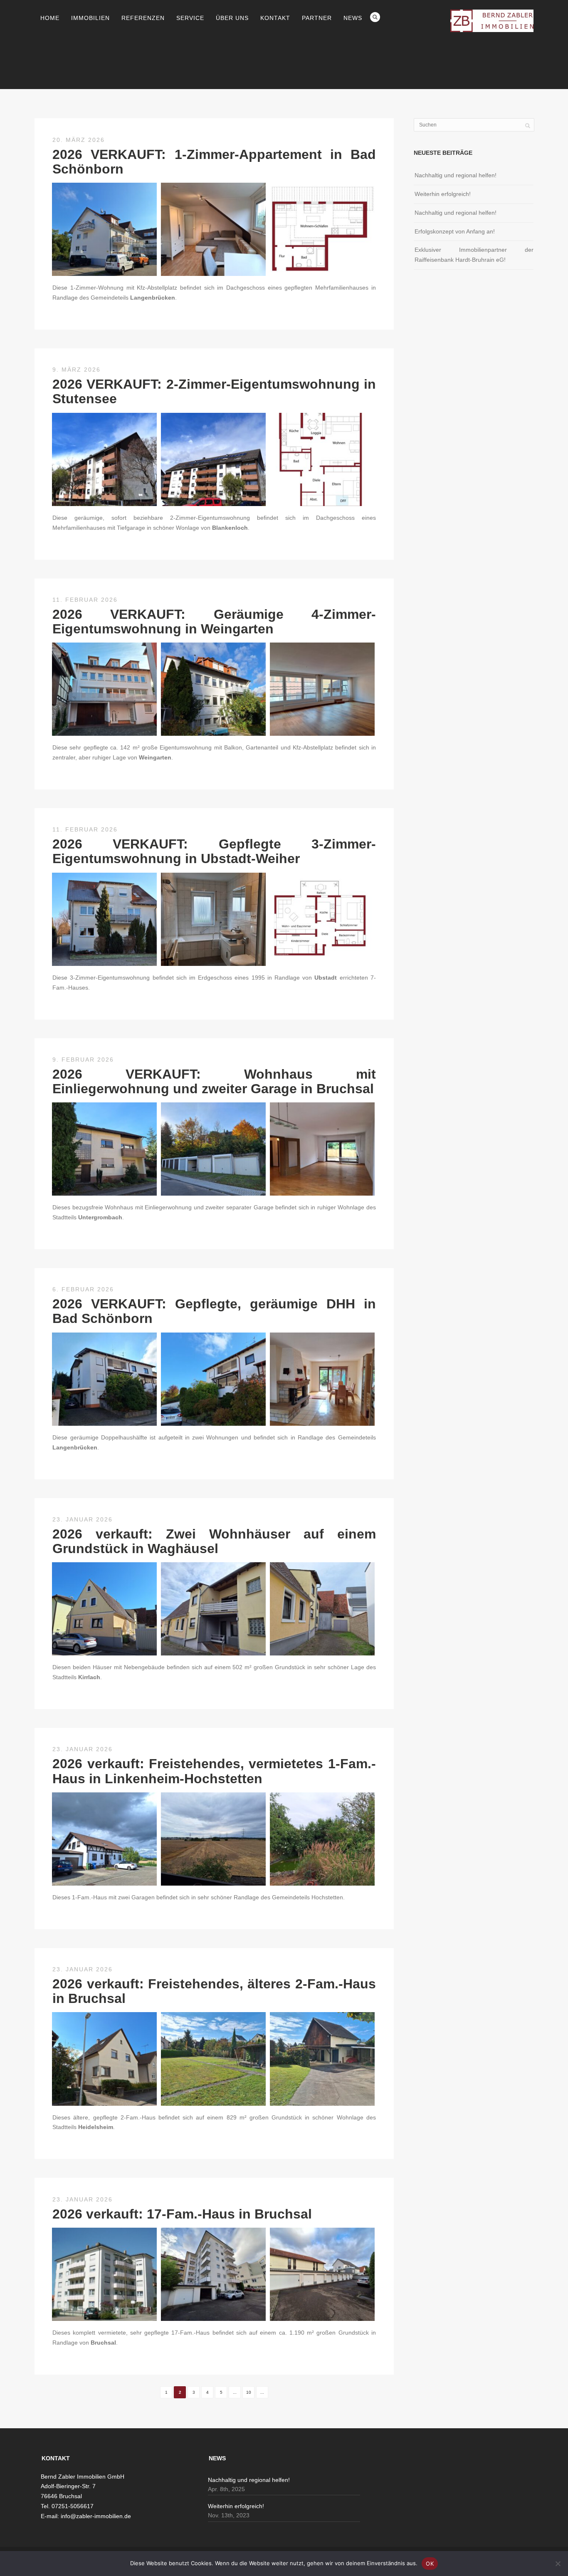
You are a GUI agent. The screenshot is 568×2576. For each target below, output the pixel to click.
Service (190, 18)
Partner (317, 18)
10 (249, 2392)
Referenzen (143, 18)
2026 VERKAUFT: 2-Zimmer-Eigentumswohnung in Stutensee (214, 391)
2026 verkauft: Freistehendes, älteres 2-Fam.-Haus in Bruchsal (214, 1991)
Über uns (232, 18)
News (353, 18)
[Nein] (558, 2564)
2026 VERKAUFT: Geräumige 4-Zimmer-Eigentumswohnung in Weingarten (214, 622)
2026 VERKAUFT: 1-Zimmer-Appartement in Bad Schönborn (214, 162)
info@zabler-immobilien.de (96, 2516)
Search (375, 17)
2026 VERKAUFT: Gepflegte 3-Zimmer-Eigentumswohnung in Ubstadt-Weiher (214, 851)
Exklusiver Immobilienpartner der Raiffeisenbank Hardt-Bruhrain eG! (474, 255)
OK (430, 2564)
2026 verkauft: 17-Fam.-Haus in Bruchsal (182, 2214)
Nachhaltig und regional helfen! (456, 175)
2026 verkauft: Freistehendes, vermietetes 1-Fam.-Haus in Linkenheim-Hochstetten (214, 1771)
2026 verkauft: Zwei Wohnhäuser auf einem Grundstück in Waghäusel (214, 1541)
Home (50, 18)
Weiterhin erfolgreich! (443, 194)
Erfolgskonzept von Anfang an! (455, 231)
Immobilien (90, 18)
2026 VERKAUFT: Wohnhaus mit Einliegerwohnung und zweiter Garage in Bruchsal (214, 1081)
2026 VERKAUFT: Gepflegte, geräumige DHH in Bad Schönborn (214, 1311)
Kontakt (275, 18)
